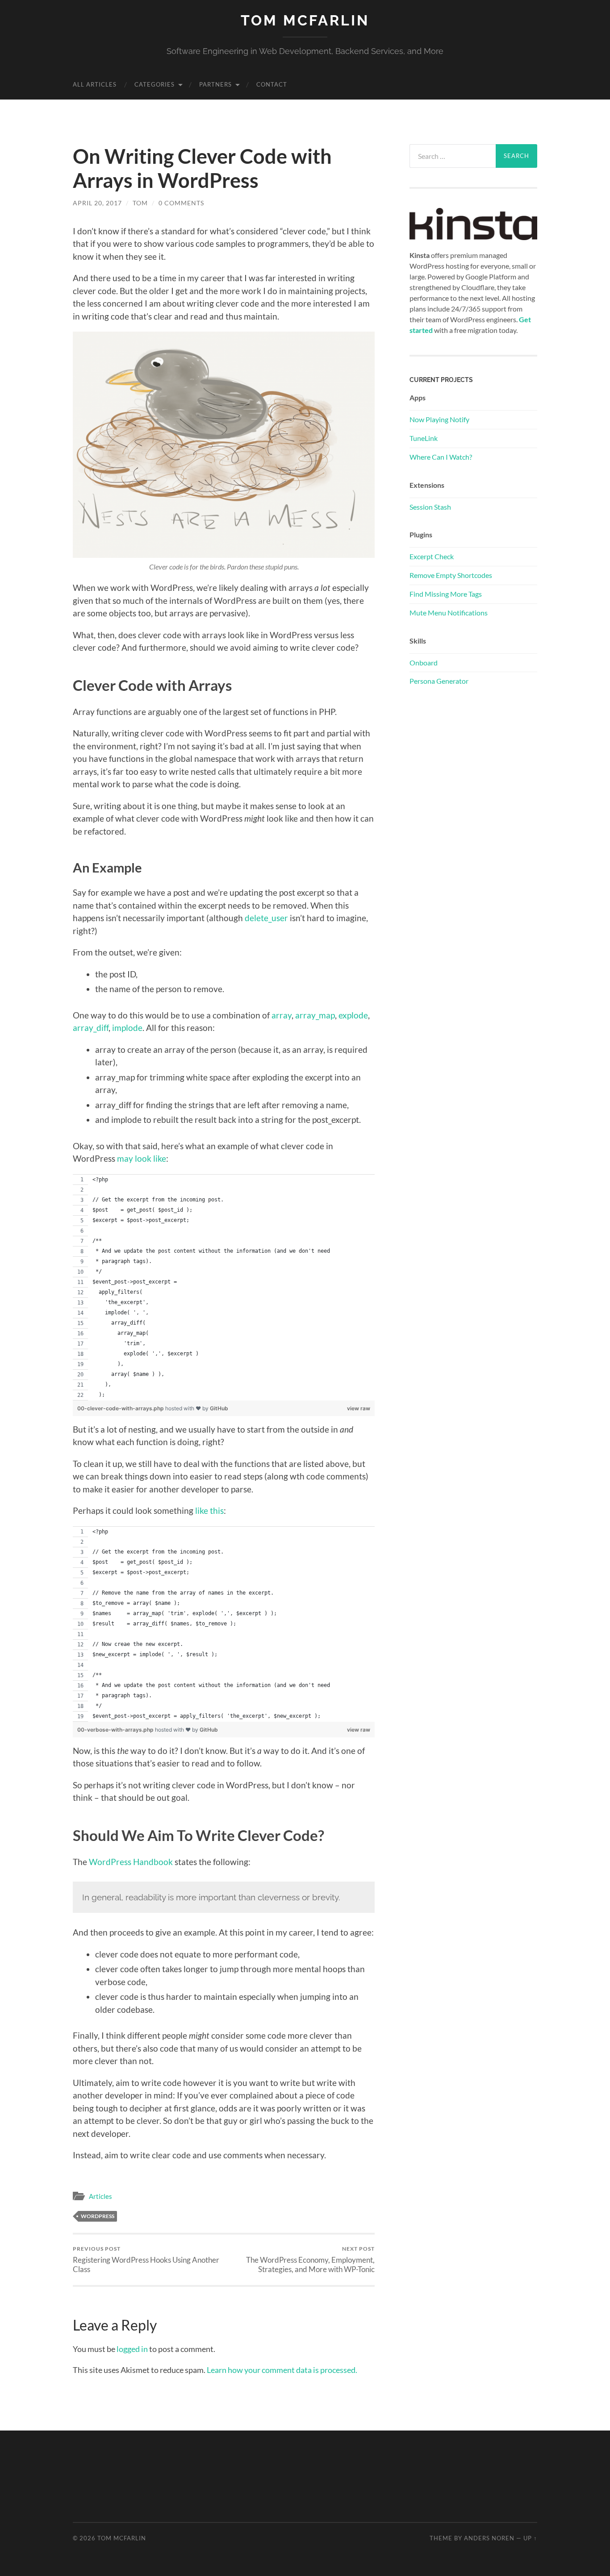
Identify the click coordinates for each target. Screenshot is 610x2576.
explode (353, 1015)
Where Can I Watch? (441, 457)
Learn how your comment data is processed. (282, 2370)
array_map (315, 1015)
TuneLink (424, 438)
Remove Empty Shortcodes (451, 575)
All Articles (95, 84)
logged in (132, 2349)
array (282, 1015)
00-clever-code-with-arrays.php (121, 1408)
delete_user (266, 918)
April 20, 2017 (97, 203)
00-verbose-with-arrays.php (116, 1730)
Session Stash (430, 507)
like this (209, 1510)
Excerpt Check (432, 556)
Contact (272, 84)
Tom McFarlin (305, 20)
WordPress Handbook (131, 1862)
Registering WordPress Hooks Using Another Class (146, 2260)
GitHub (219, 1408)
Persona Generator (439, 681)
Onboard (424, 663)
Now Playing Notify (439, 419)
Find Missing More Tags (446, 594)
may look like (142, 1158)
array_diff (91, 1028)
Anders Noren (489, 2538)
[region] (224, 1287)
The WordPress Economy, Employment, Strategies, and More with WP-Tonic (310, 2260)
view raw (359, 1408)
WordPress (98, 2216)
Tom (140, 203)
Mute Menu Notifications (449, 613)
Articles (100, 2196)
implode (127, 1028)
